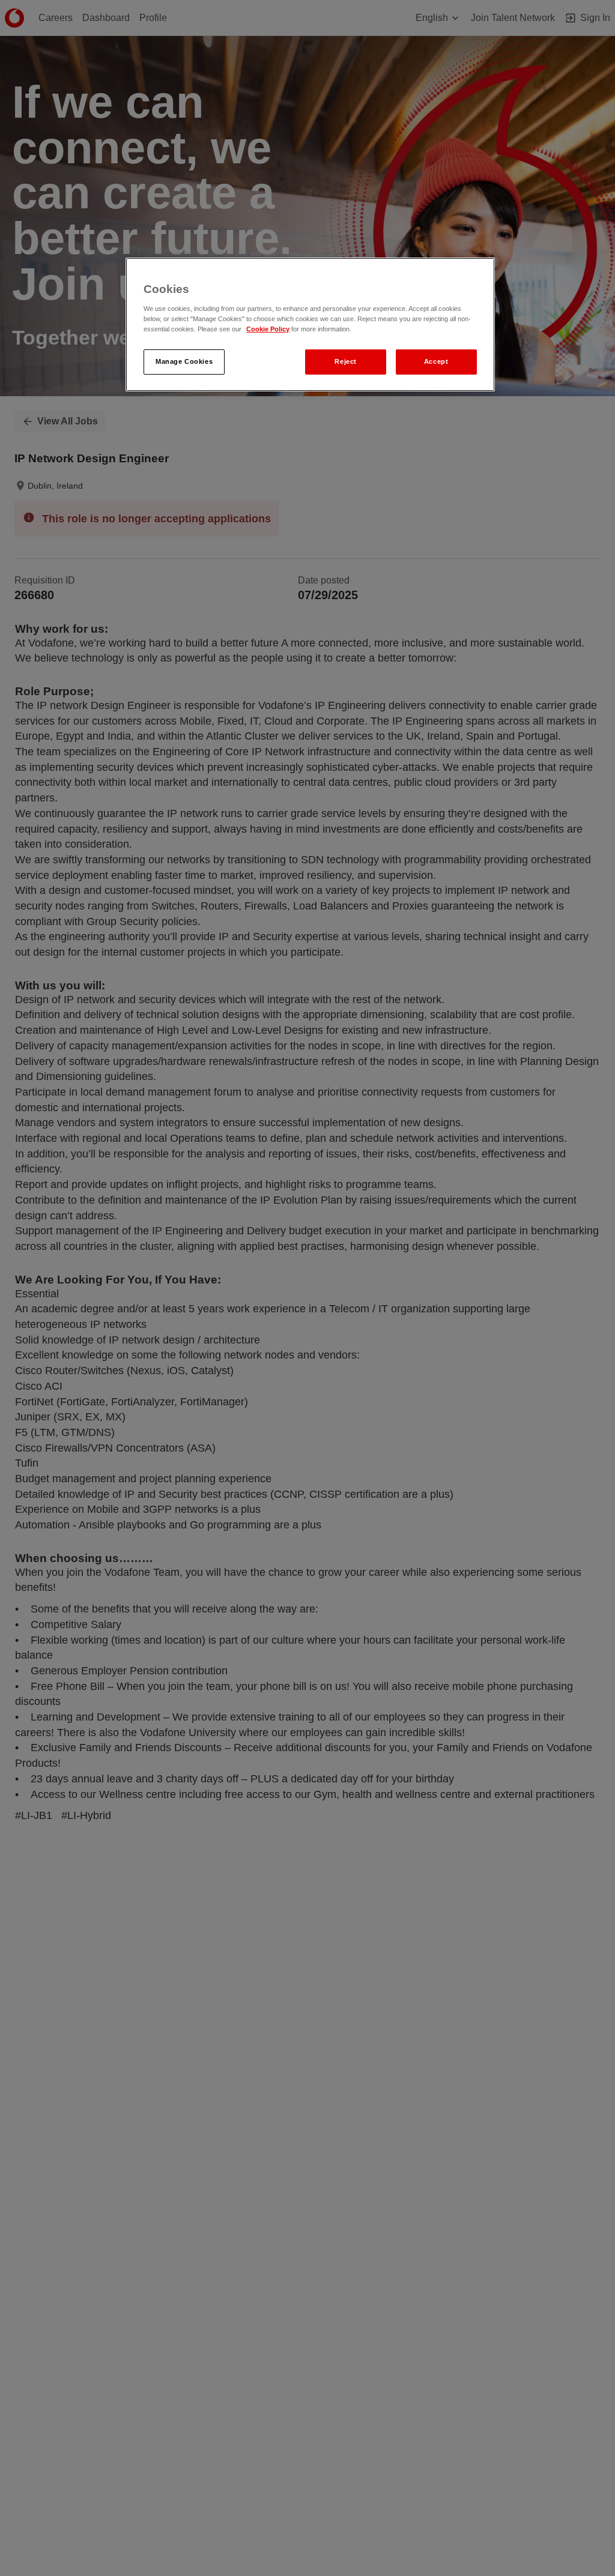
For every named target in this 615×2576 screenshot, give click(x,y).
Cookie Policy (268, 329)
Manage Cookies (184, 361)
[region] (310, 324)
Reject (345, 361)
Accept (436, 361)
